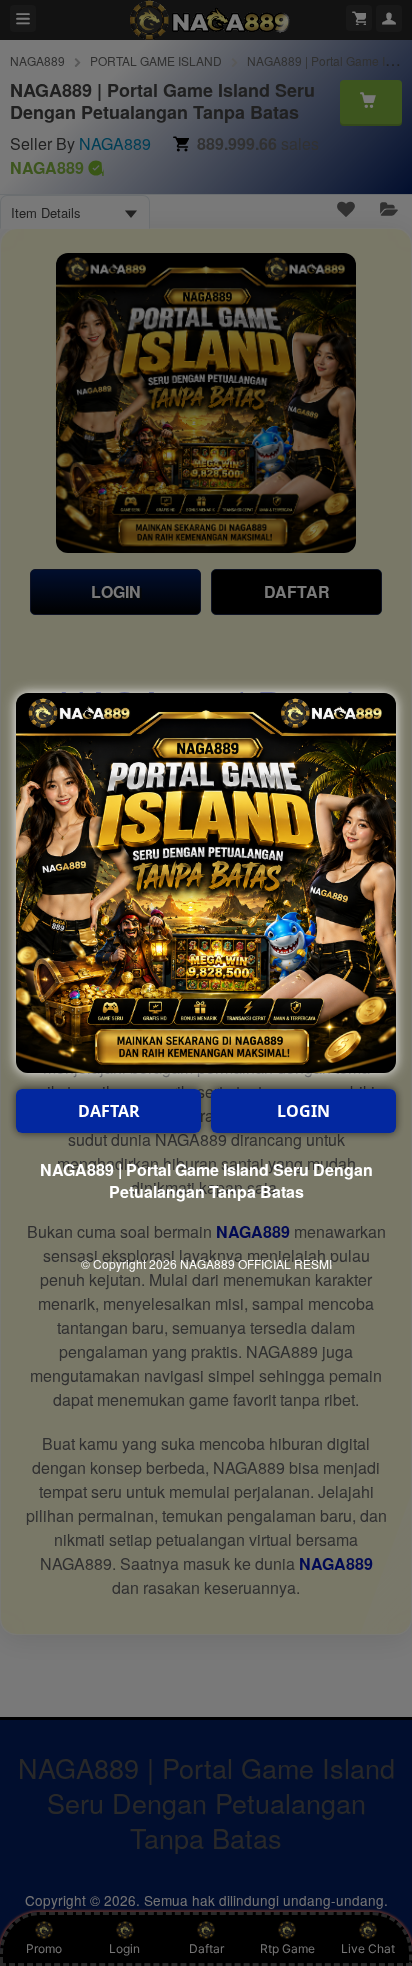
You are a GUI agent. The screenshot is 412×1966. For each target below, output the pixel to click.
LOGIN (303, 1111)
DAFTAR (109, 1111)
